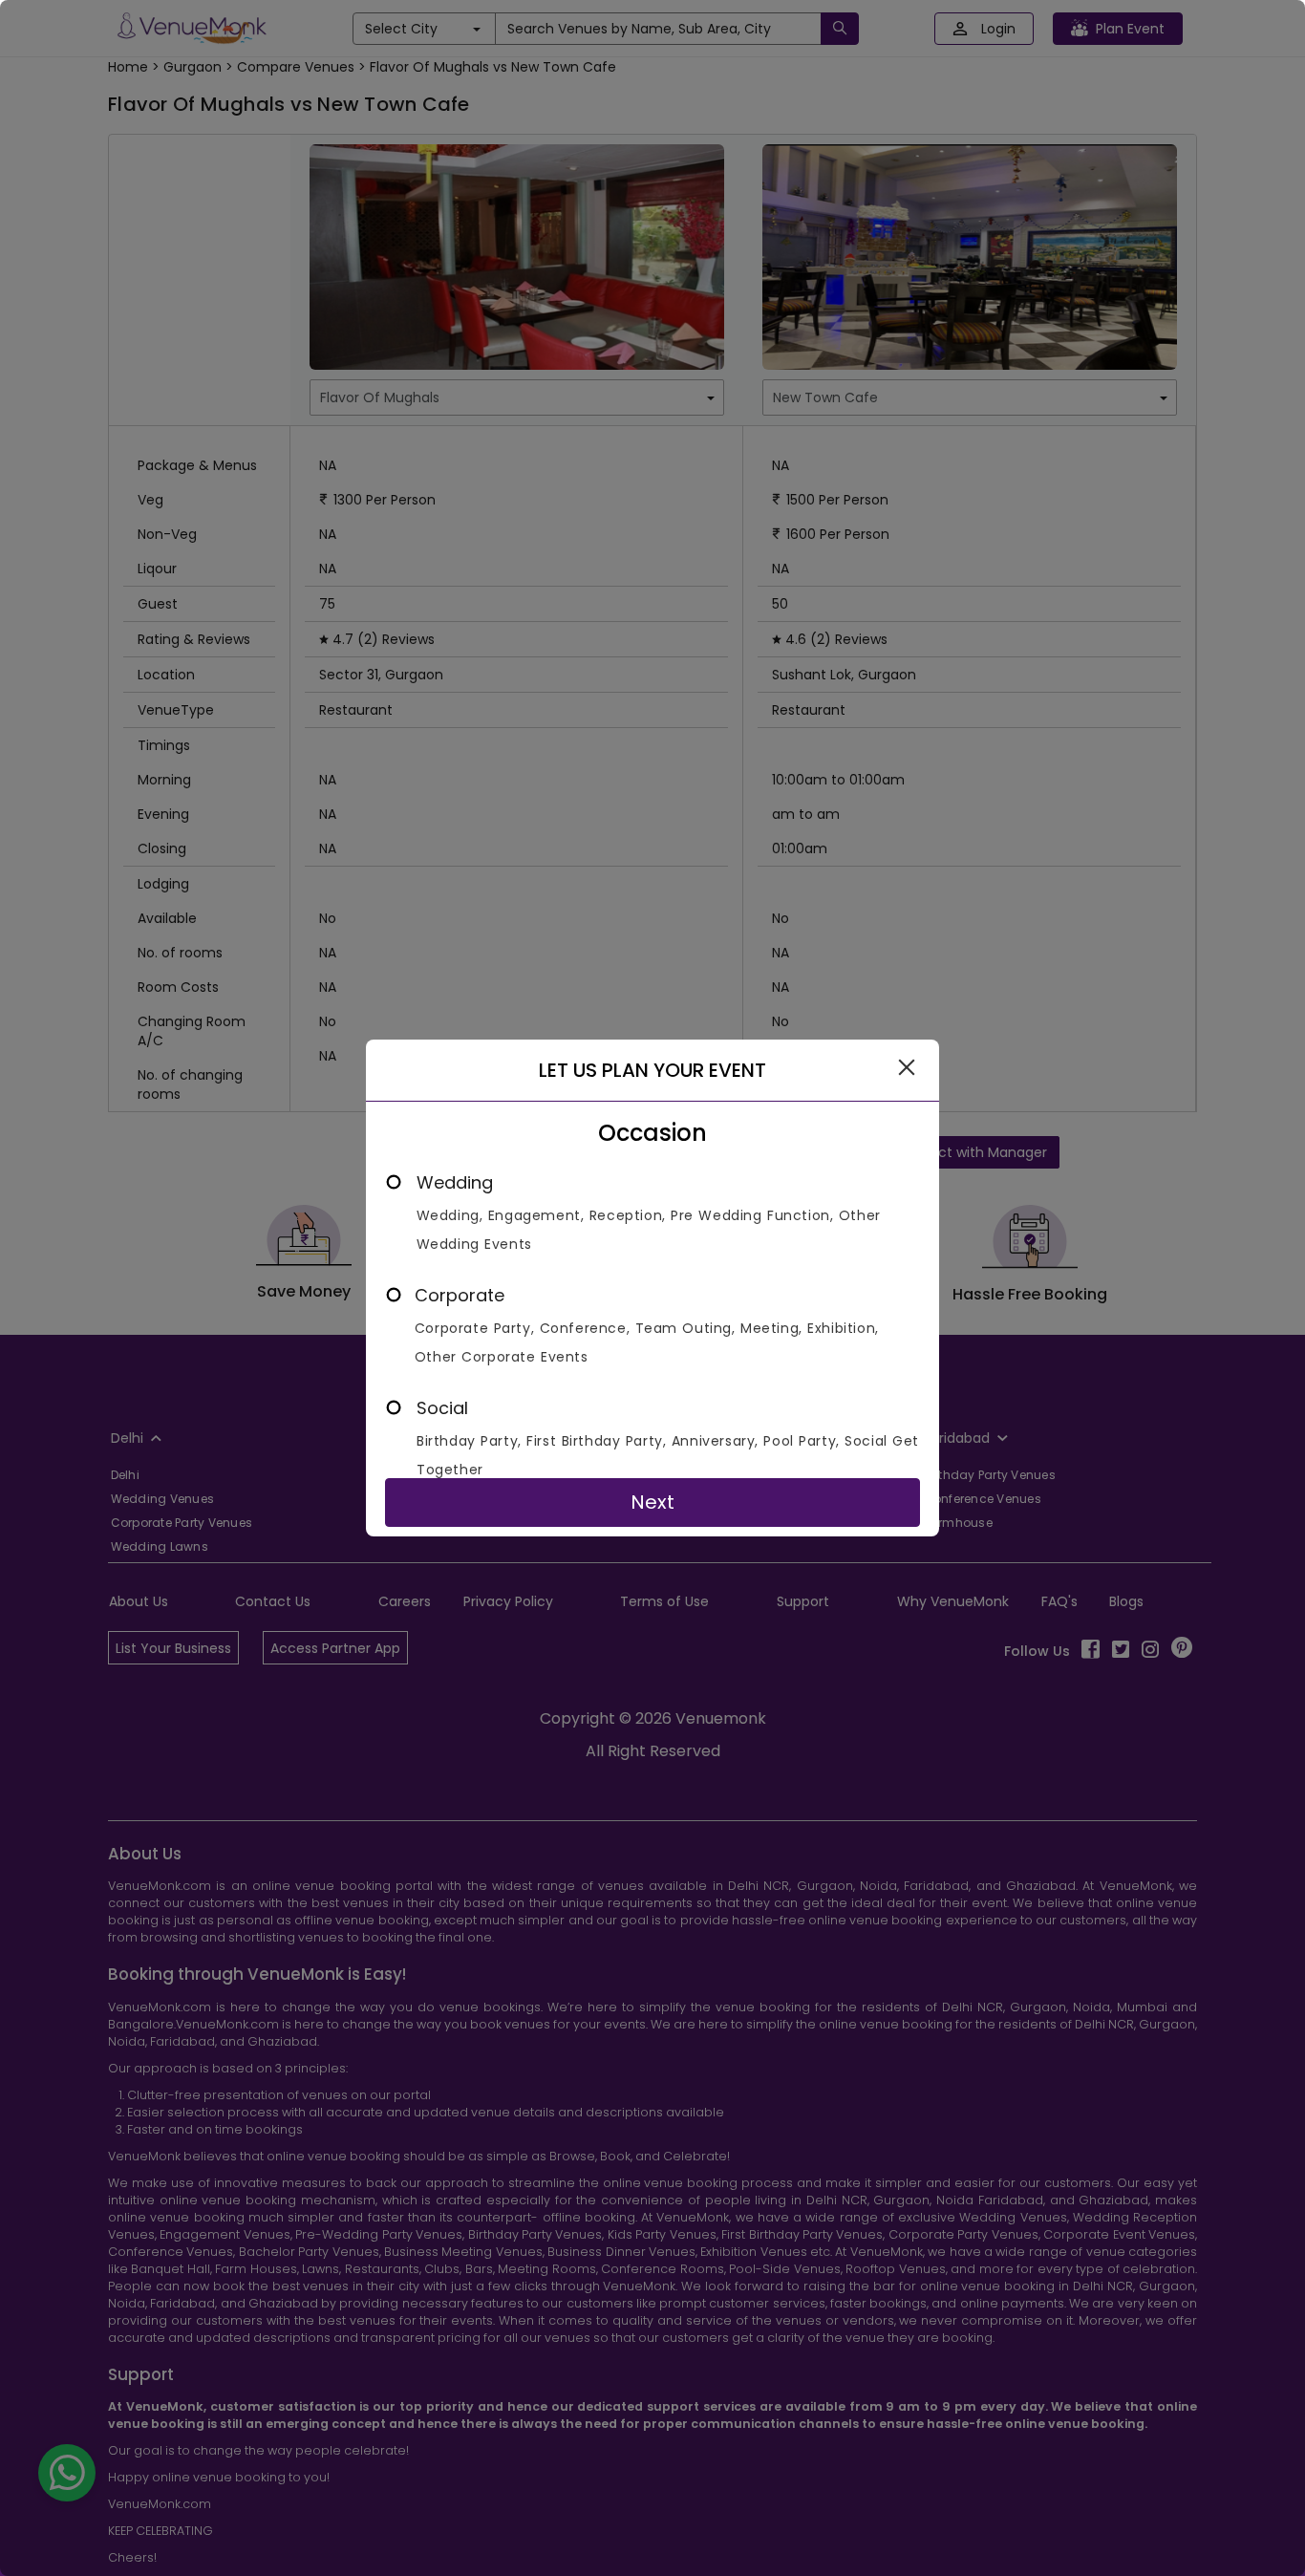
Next (652, 1502)
